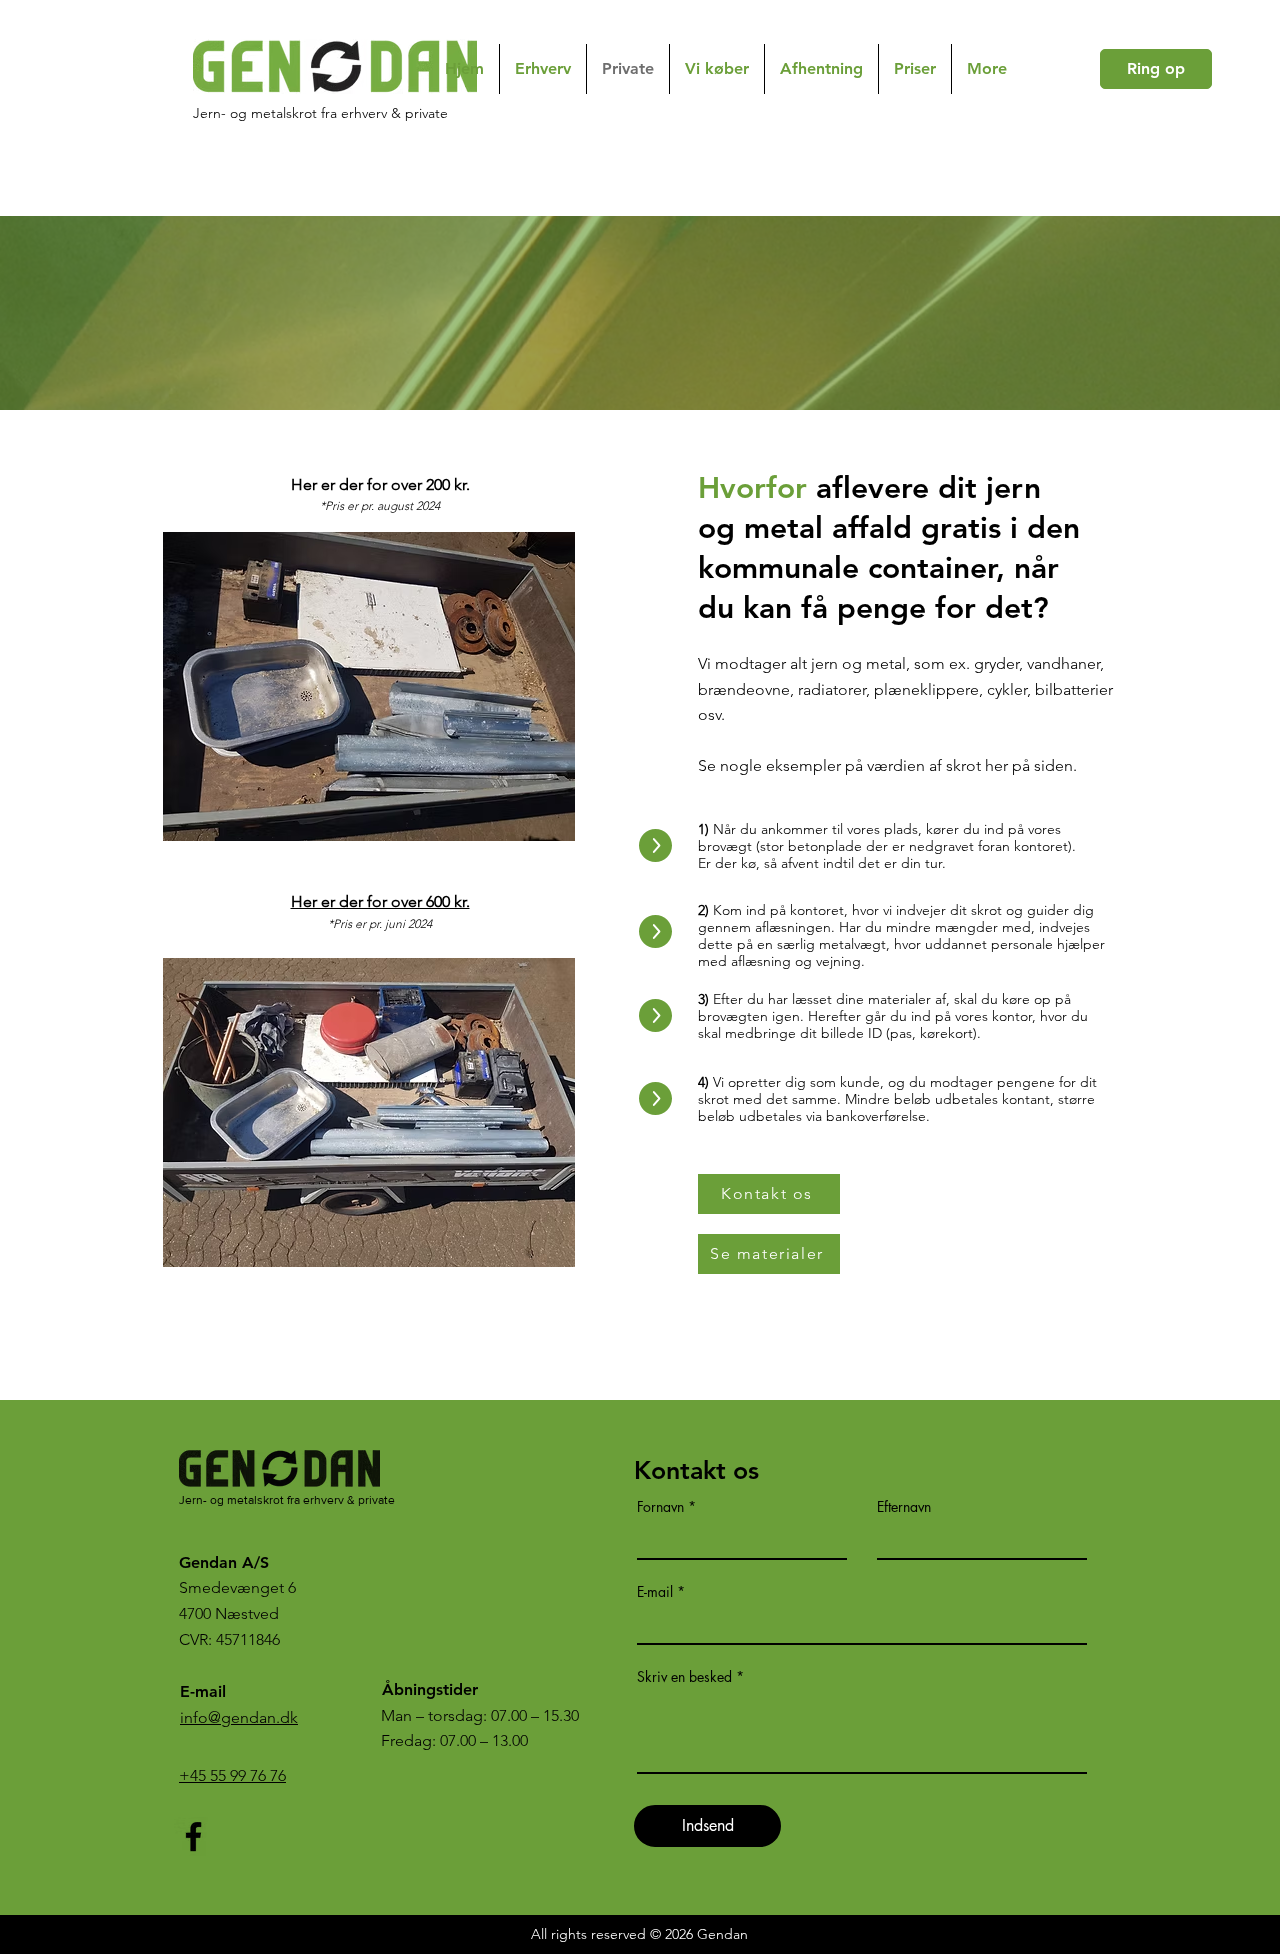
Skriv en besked (684, 1677)
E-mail (655, 1592)
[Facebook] (193, 1836)
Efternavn (904, 1507)
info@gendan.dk (239, 1717)
